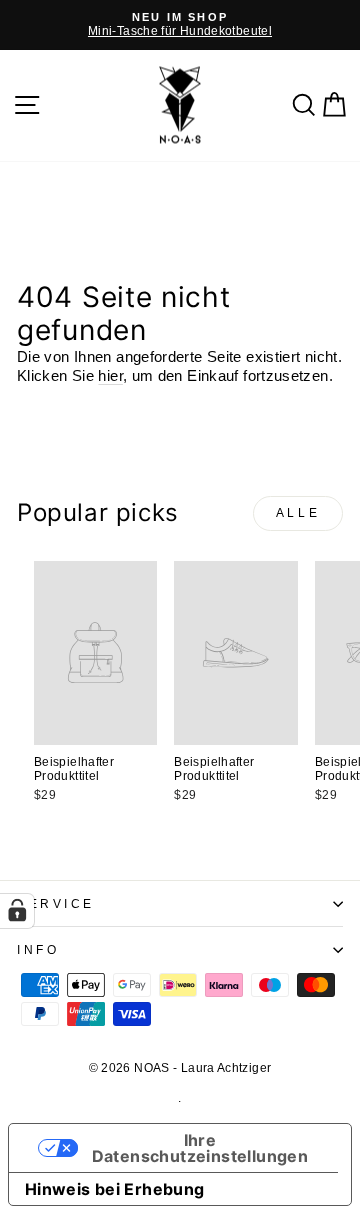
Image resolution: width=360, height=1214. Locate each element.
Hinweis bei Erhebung (114, 1189)
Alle (298, 513)
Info (38, 949)
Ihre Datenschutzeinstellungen (200, 1148)
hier (110, 376)
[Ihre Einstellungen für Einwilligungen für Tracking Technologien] (17, 911)
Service (56, 903)
